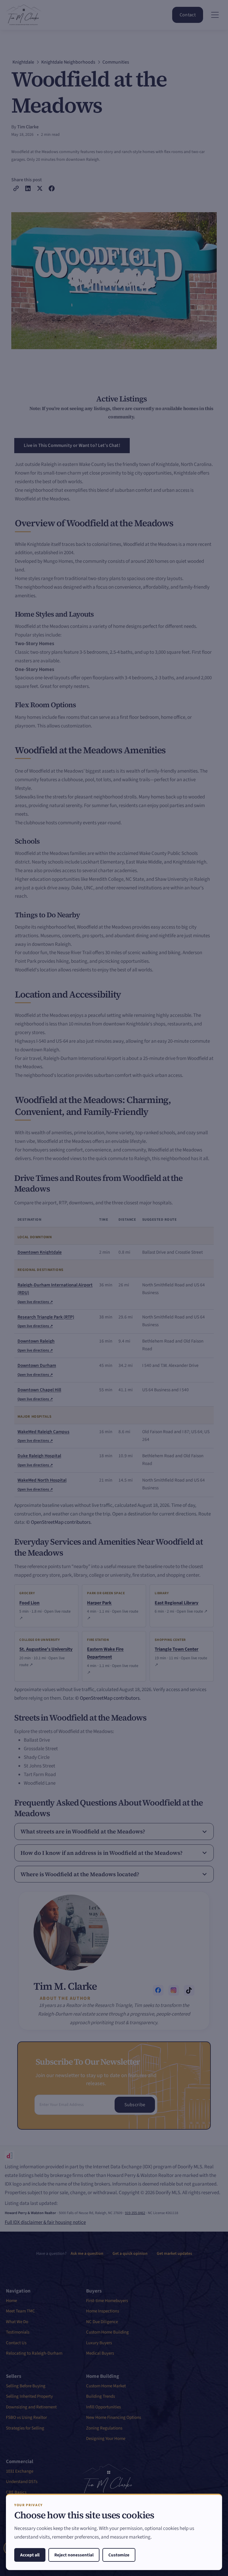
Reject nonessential (74, 2555)
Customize (119, 2555)
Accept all (30, 2555)
